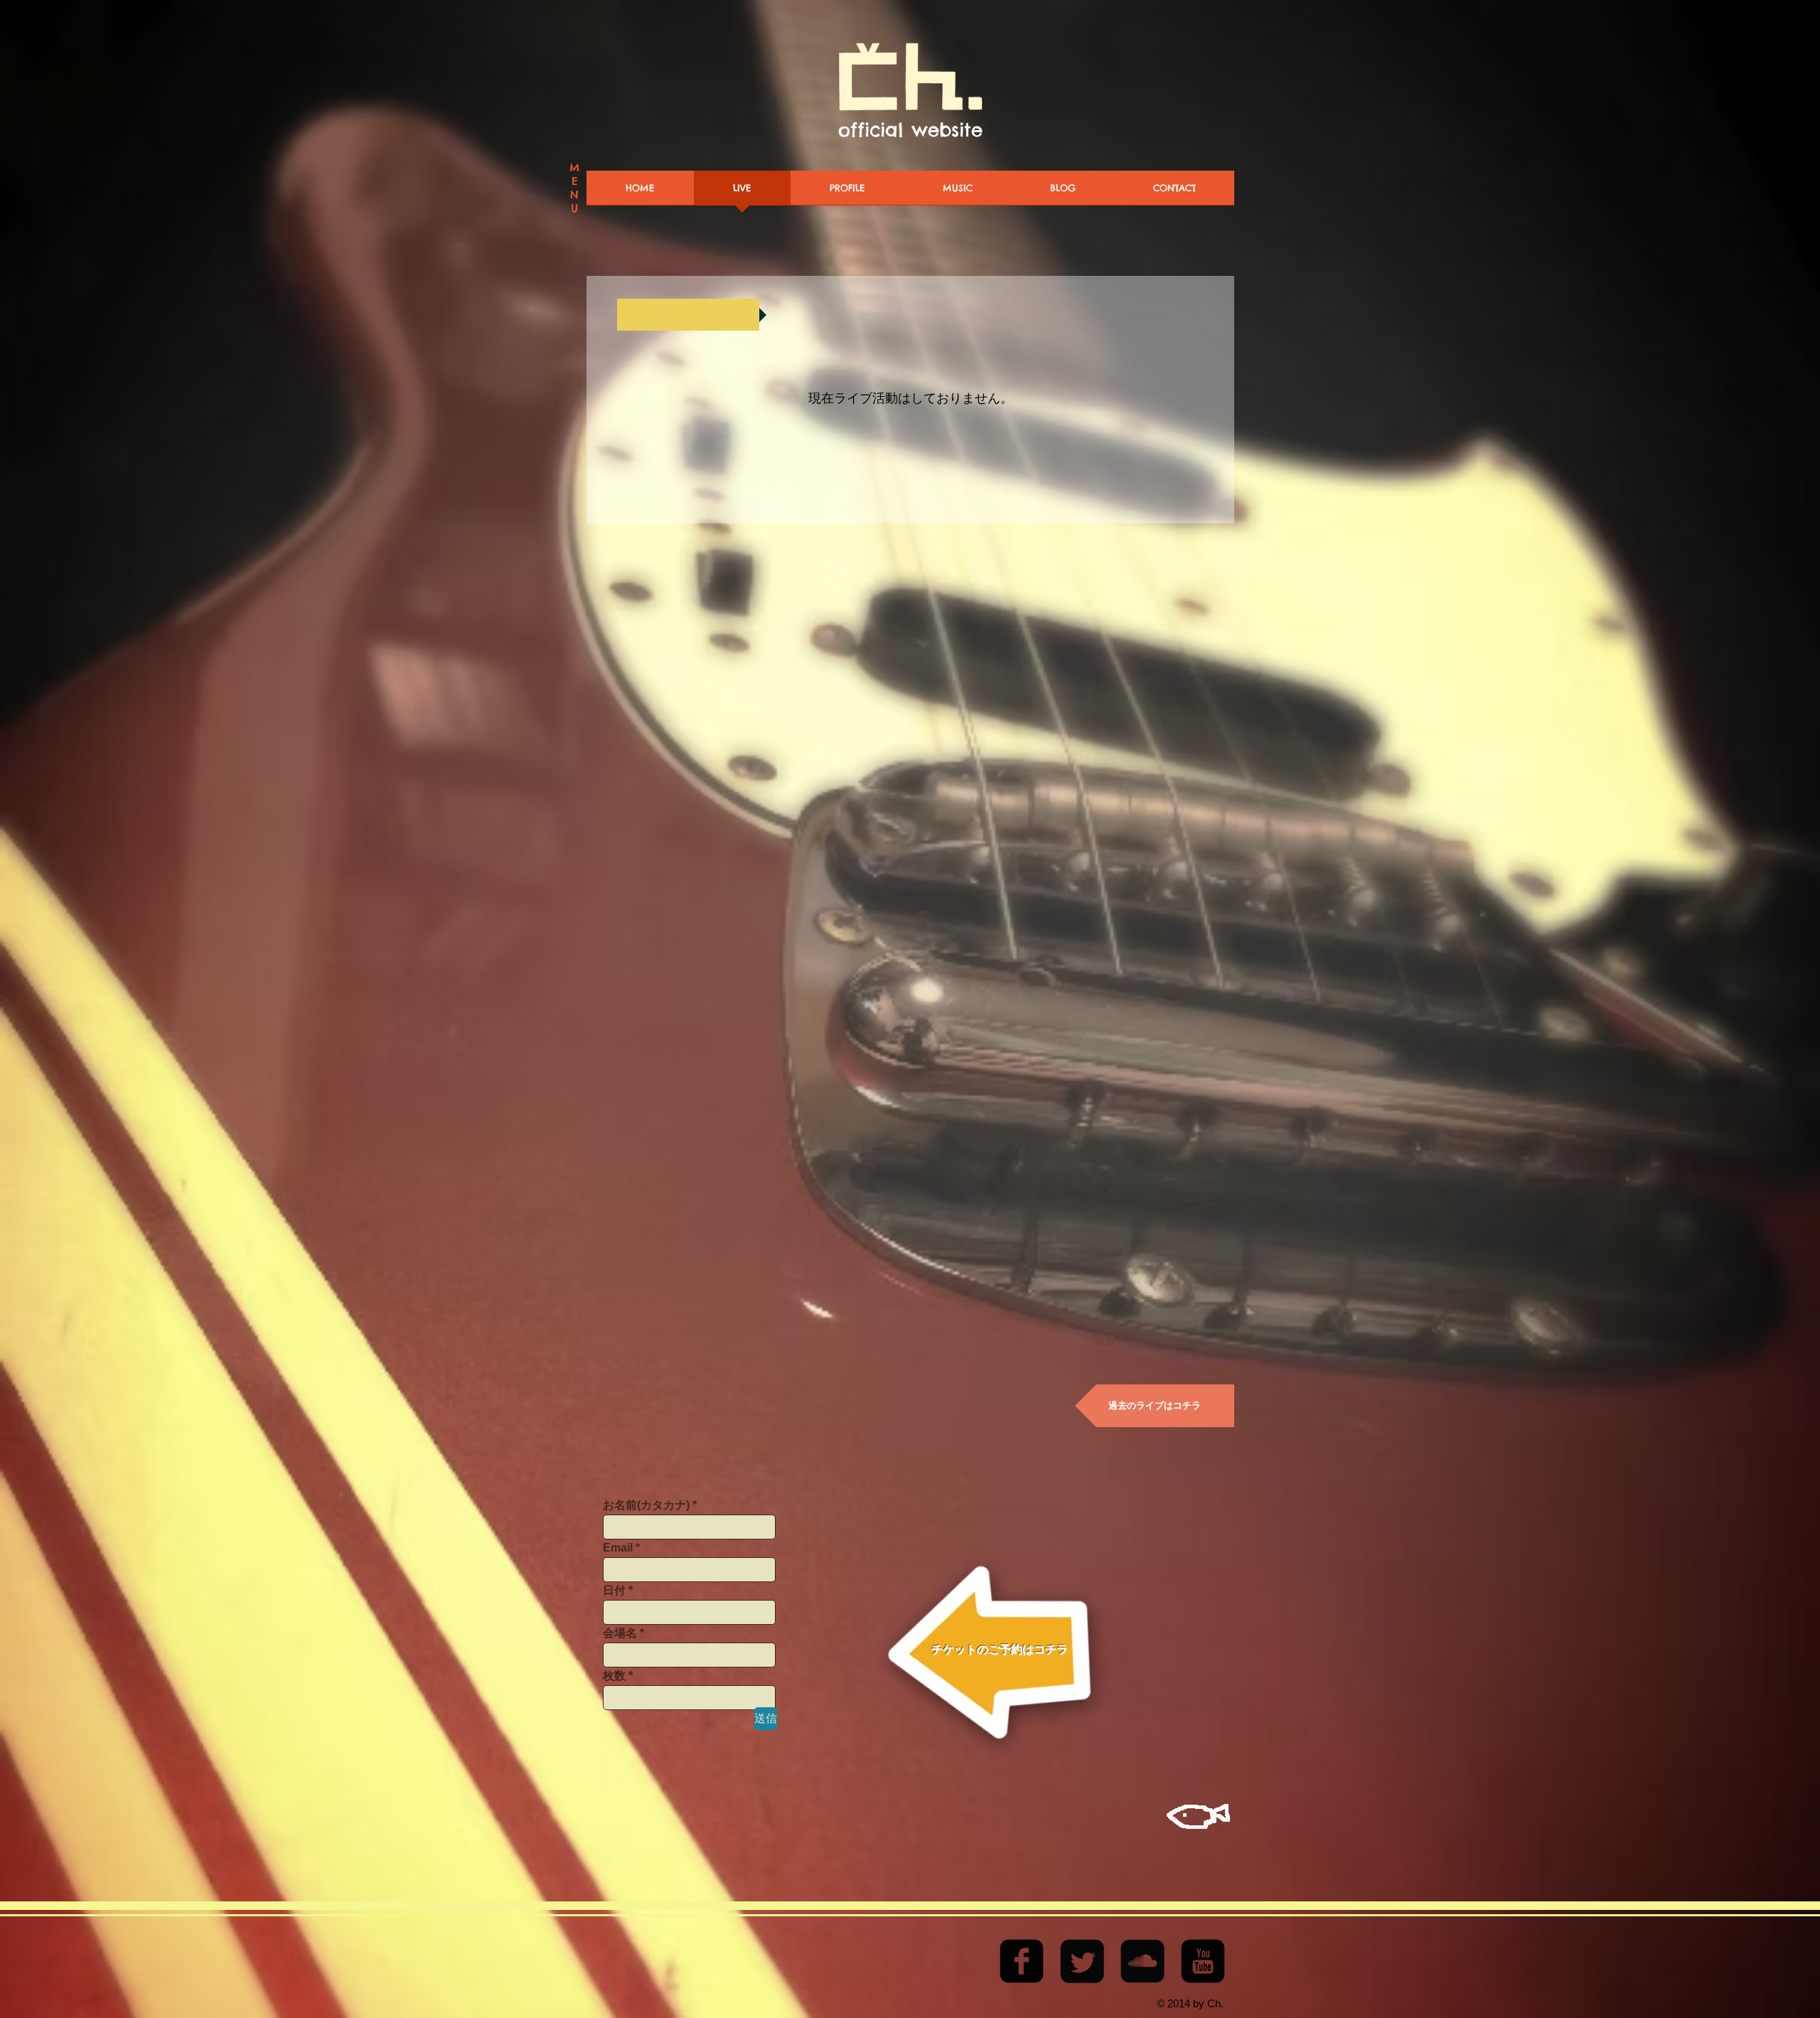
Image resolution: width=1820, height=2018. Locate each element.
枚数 (614, 1676)
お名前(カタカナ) (646, 1505)
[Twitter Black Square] (1082, 1961)
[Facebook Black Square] (1022, 1961)
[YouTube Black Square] (1203, 1961)
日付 (614, 1591)
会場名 (620, 1633)
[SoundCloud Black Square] (1142, 1961)
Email (618, 1548)
